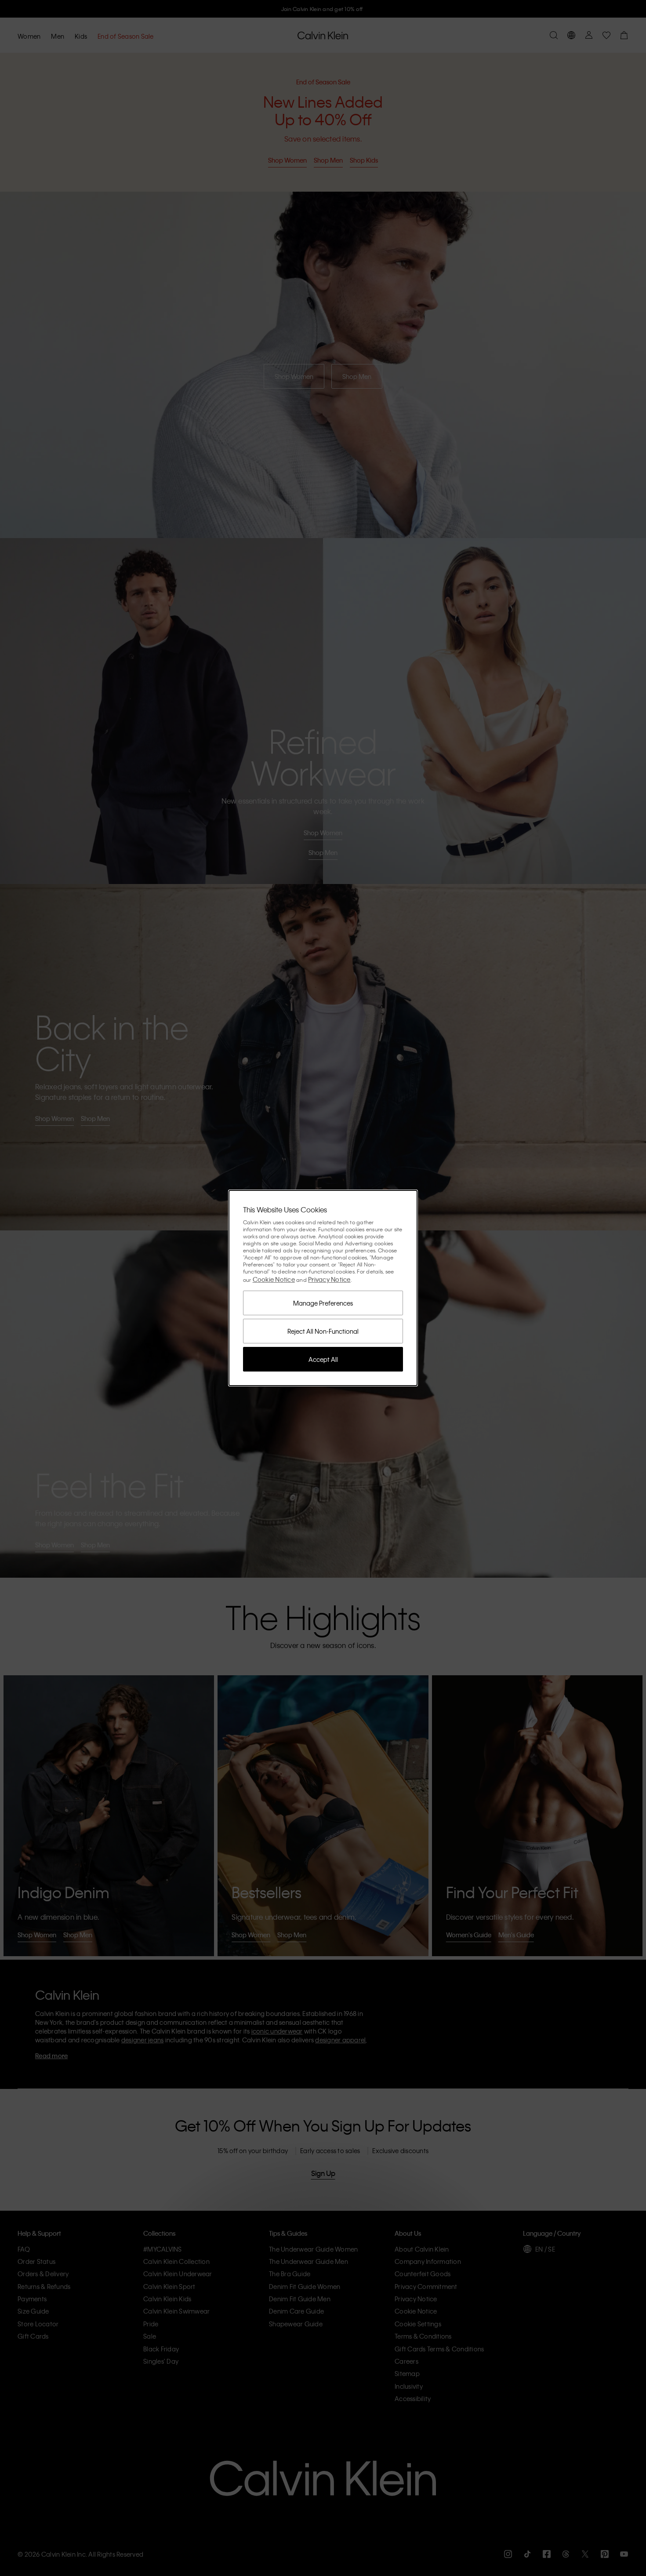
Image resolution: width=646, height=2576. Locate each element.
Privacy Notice (329, 1279)
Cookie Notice (274, 1279)
